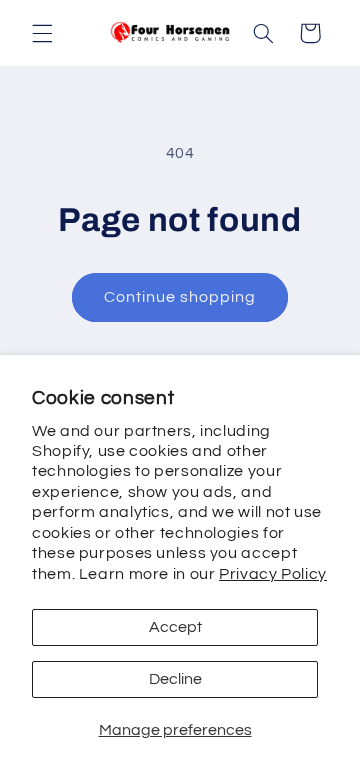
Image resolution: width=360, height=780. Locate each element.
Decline (175, 679)
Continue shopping (180, 297)
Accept (175, 627)
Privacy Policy (273, 574)
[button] (42, 33)
